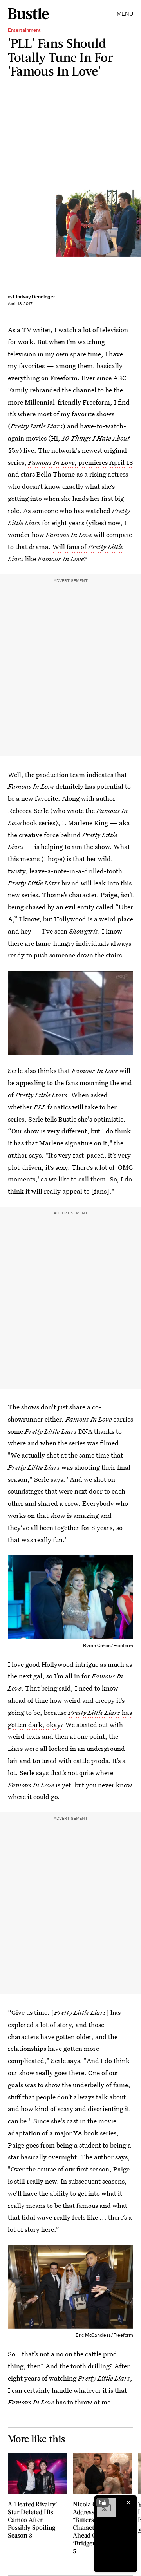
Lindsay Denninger (34, 297)
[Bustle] (28, 14)
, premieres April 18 (81, 462)
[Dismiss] (128, 2502)
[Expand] (103, 2502)
